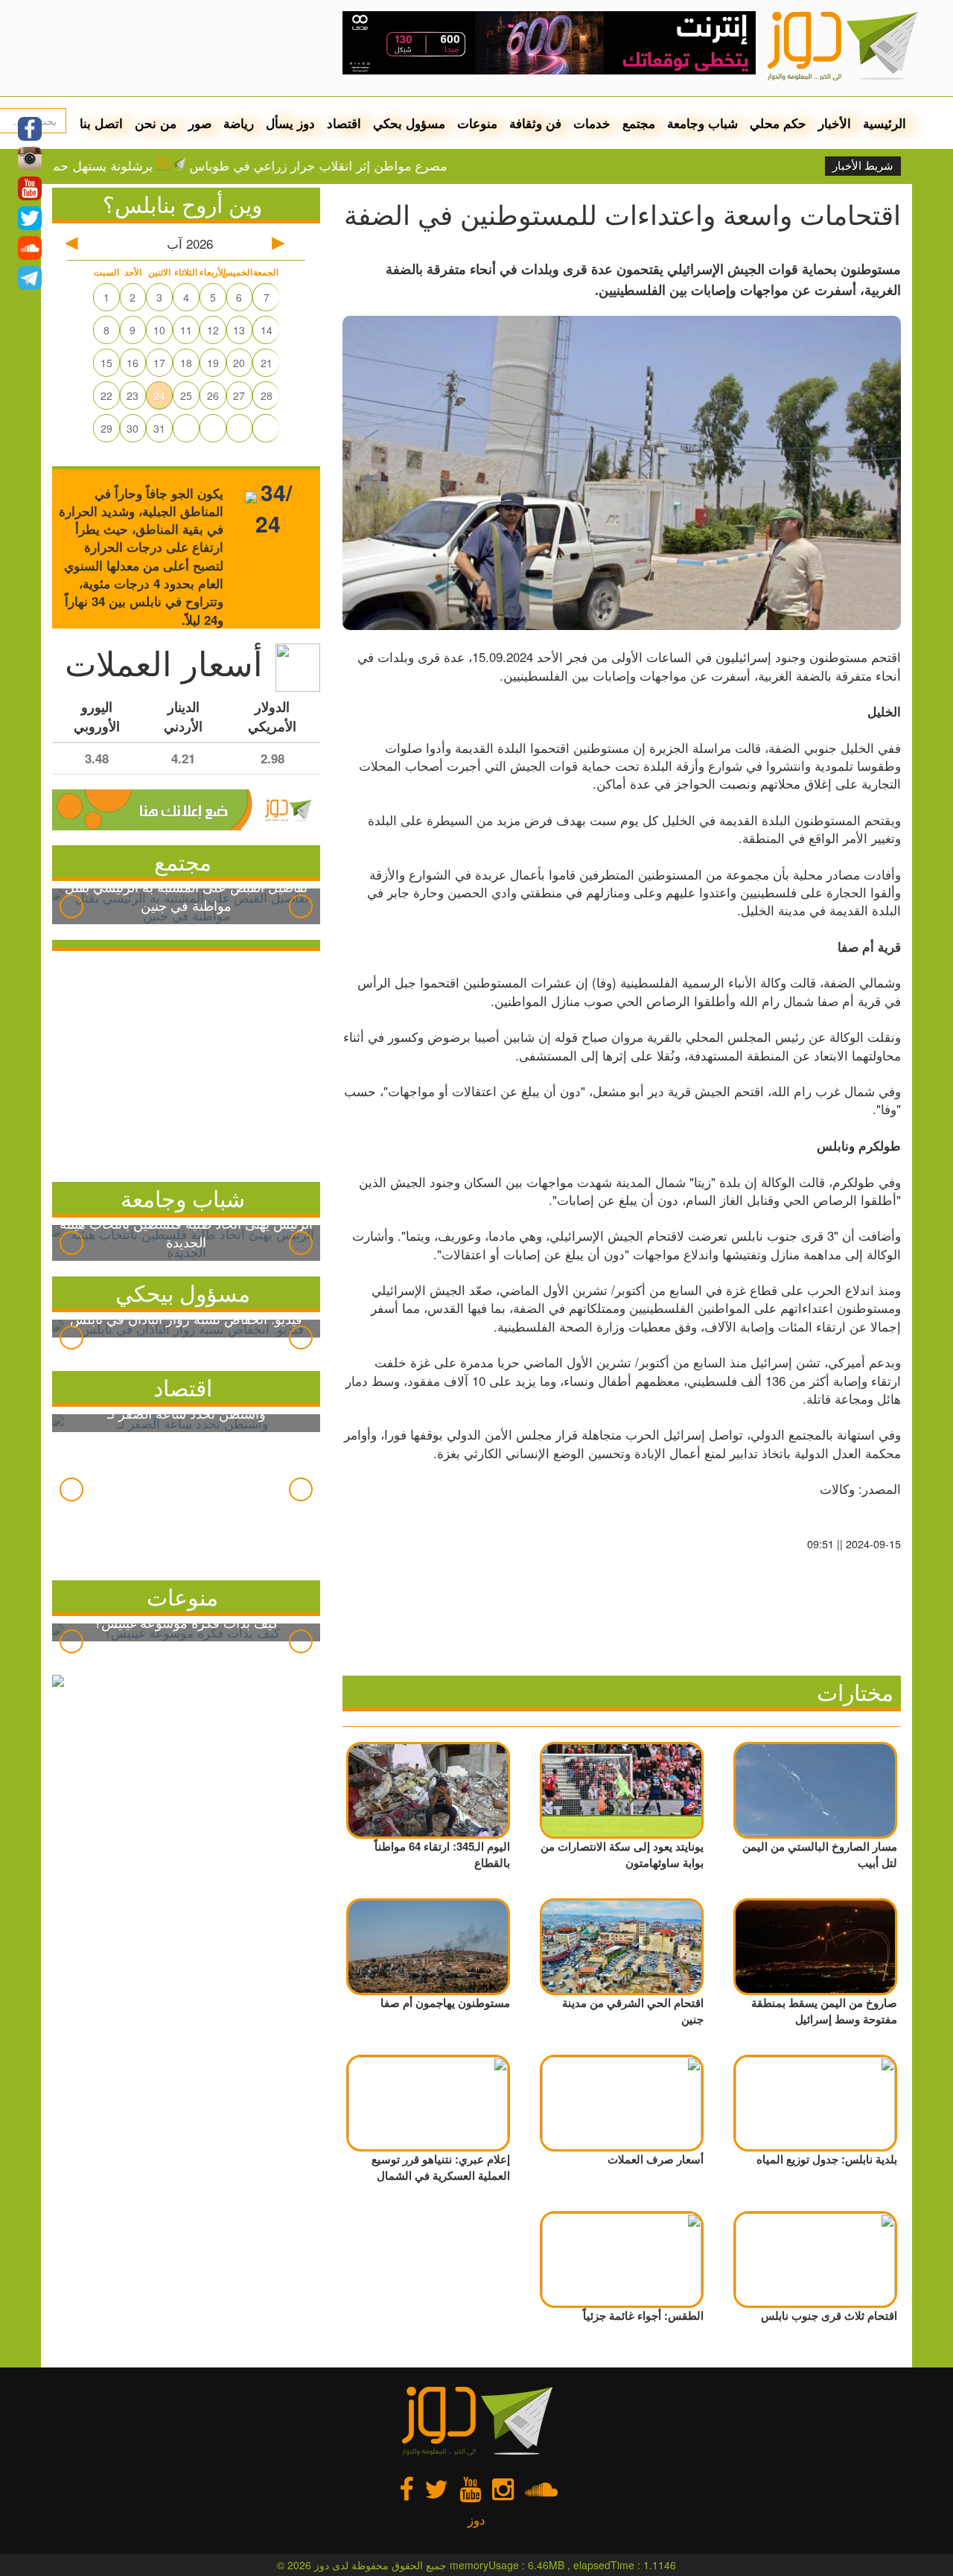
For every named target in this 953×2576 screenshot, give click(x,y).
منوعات (477, 123)
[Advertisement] (186, 1063)
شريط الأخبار (863, 166)
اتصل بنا (101, 123)
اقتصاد (344, 123)
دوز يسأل (290, 123)
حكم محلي (778, 123)
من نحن (156, 123)
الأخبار (835, 123)
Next (301, 906)
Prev (71, 906)
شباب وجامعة (702, 123)
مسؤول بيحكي (183, 1292)
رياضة (239, 123)
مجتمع (639, 123)
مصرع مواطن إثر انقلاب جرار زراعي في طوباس (368, 165)
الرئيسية (885, 123)
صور (200, 123)
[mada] (549, 37)
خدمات (592, 123)
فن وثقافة (535, 123)
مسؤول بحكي (409, 123)
